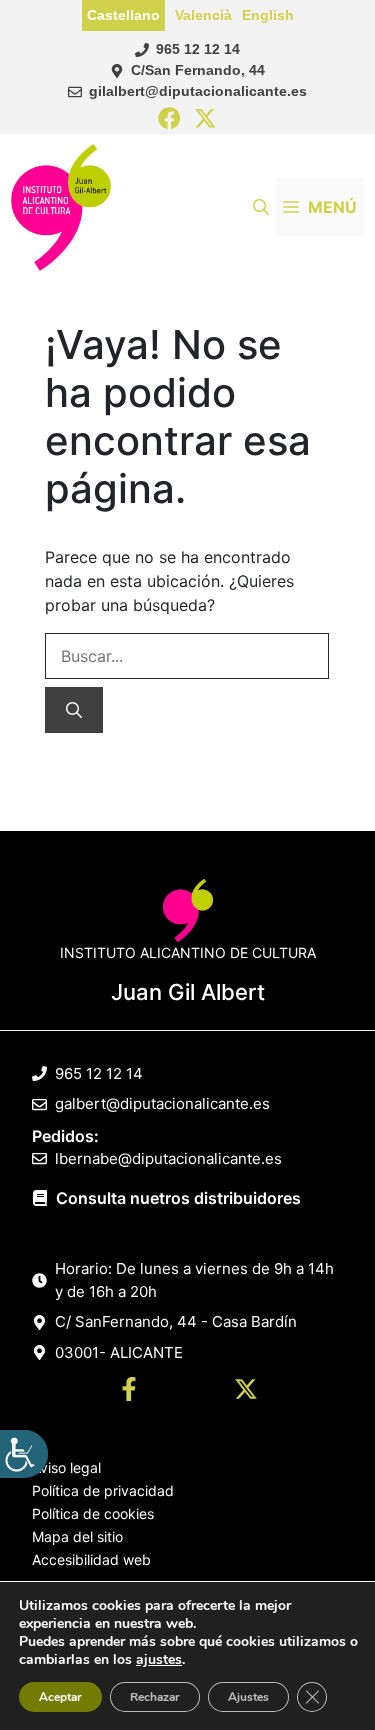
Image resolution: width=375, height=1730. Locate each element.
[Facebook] (169, 119)
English (268, 15)
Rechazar (155, 1697)
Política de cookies (93, 1513)
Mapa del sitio (77, 1536)
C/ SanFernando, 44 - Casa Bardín (176, 1321)
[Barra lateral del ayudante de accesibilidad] (24, 1454)
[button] (261, 207)
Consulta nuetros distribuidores (178, 1198)
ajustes (159, 1660)
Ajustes (248, 1697)
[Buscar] (74, 710)
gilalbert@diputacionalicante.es (198, 91)
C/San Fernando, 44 (198, 70)
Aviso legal (66, 1467)
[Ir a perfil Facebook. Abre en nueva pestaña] (129, 1392)
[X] (205, 119)
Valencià (203, 15)
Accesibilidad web (91, 1559)
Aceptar (60, 1697)
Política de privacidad (103, 1490)
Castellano (123, 15)
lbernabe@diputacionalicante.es (168, 1158)
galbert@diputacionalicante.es (162, 1103)
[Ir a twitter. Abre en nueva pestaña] (246, 1392)
